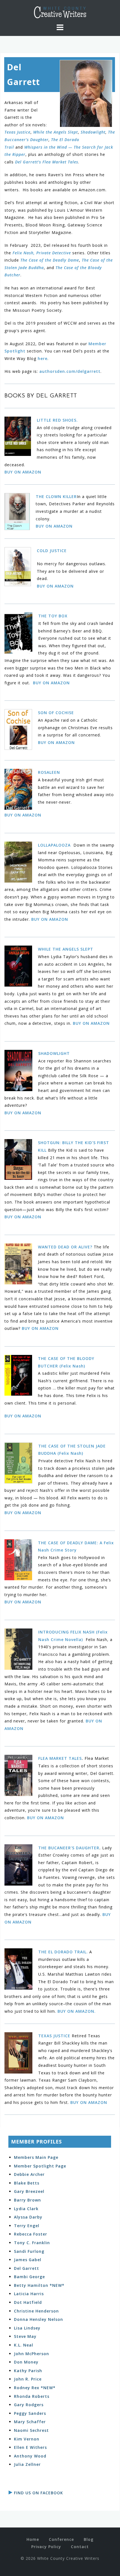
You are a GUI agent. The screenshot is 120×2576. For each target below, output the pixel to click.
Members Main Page (36, 2157)
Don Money (26, 2362)
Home (33, 2539)
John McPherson (32, 2354)
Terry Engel (27, 2226)
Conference (61, 2539)
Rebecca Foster (31, 2234)
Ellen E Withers (30, 2447)
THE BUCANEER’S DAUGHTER (69, 1848)
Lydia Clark (26, 2209)
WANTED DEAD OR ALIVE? (65, 1247)
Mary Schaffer (30, 2422)
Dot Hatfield (28, 2302)
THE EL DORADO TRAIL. (63, 1952)
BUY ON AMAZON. (77, 2011)
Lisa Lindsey (27, 2328)
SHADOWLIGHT (54, 1053)
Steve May (25, 2336)
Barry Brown (27, 2200)
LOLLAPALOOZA (55, 845)
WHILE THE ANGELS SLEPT (66, 949)
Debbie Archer (29, 2174)
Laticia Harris (29, 2294)
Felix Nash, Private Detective (42, 253)
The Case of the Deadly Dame (50, 260)
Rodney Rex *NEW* (35, 2388)
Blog (89, 2539)
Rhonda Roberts (32, 2396)
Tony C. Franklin (32, 2243)
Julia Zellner (27, 2464)
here (43, 358)
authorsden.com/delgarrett (70, 371)
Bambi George (29, 2277)
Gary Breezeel (29, 2191)
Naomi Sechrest (31, 2430)
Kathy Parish (28, 2371)
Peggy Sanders (30, 2413)
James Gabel (28, 2260)
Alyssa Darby (28, 2217)
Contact (80, 2547)
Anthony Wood (30, 2456)
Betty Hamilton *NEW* (39, 2285)
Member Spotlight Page (40, 2166)
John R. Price (28, 2379)
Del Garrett (27, 2268)
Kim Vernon (27, 2439)
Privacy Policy (46, 2547)
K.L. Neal (24, 2345)
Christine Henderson (36, 2311)
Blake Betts (27, 2183)
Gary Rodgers (29, 2405)
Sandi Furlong (29, 2251)
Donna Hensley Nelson (39, 2319)
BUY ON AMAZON (23, 472)
